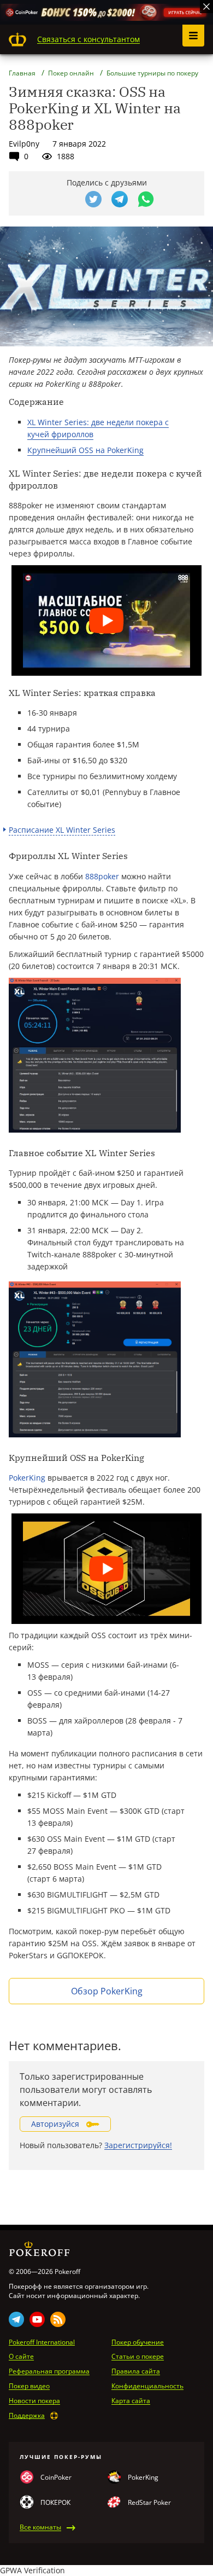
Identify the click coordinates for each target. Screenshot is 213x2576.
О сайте (21, 2357)
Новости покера (34, 2401)
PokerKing (27, 1478)
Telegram (16, 2319)
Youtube (37, 2319)
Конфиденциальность (147, 2386)
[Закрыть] (206, 7)
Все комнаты (40, 2527)
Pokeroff (17, 39)
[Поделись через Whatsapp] (146, 199)
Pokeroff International (42, 2342)
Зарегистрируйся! (138, 2145)
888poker (102, 876)
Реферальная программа (49, 2371)
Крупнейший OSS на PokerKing (85, 450)
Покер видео (29, 2386)
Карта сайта (131, 2401)
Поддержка (27, 2416)
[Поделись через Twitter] (93, 199)
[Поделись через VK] (67, 199)
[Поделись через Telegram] (120, 199)
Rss (58, 2319)
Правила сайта (136, 2371)
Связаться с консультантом (88, 39)
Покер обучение (138, 2342)
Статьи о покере (138, 2357)
